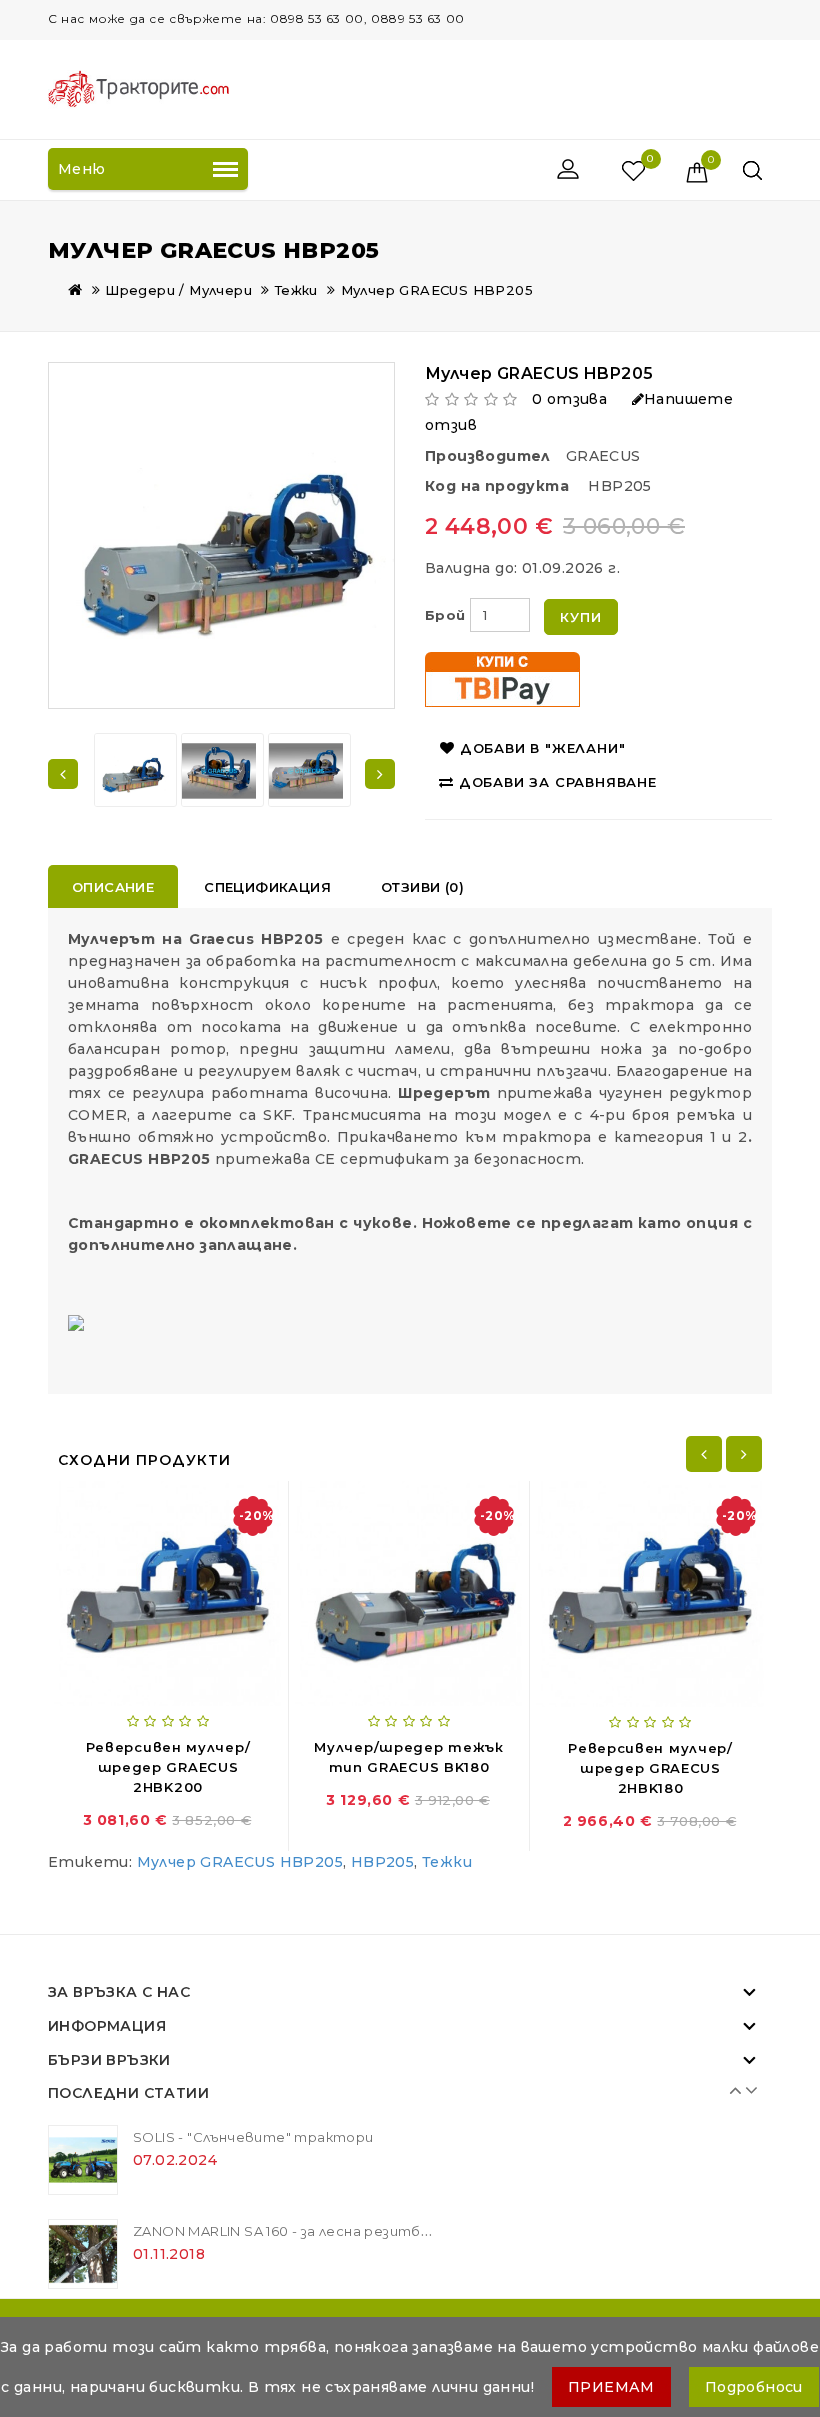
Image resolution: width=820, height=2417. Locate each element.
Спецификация (267, 887)
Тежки (296, 290)
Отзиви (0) (422, 887)
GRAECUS (603, 456)
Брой (445, 615)
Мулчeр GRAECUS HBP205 (437, 290)
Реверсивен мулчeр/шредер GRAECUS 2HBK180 (650, 1768)
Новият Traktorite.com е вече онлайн (269, 2164)
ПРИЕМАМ (611, 2387)
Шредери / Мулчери (178, 290)
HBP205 (382, 1862)
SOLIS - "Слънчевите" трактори (253, 2258)
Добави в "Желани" (543, 748)
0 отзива (569, 399)
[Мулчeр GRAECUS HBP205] (132, 771)
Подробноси (754, 2387)
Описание (113, 887)
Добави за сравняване (558, 782)
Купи (580, 617)
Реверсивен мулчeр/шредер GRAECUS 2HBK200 (168, 1767)
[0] (612, 170)
